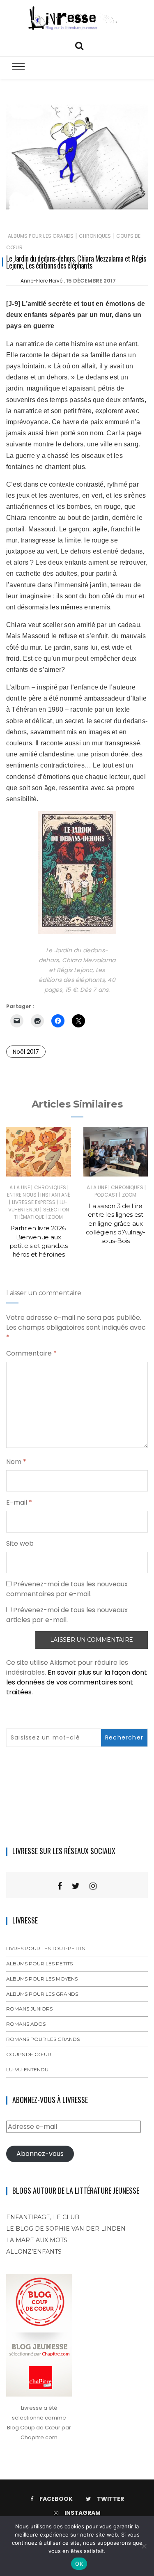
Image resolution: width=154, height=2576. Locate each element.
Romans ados (26, 2024)
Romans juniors (29, 2009)
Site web (20, 1543)
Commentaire (31, 1353)
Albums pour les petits (39, 1964)
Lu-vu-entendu (38, 1206)
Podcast (106, 1195)
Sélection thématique (41, 1213)
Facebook (56, 2499)
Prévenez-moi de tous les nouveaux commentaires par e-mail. (67, 1589)
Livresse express (34, 1202)
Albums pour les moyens (42, 1979)
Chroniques (95, 236)
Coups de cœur (29, 2054)
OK (79, 2564)
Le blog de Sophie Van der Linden (66, 2229)
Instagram (83, 2513)
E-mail (19, 1502)
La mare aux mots (37, 2240)
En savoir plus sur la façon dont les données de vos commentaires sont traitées (77, 1682)
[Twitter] (76, 1886)
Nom (16, 1462)
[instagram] (93, 1886)
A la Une (20, 1187)
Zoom (55, 1217)
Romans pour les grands (43, 2039)
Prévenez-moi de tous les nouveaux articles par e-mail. (67, 1615)
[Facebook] (60, 1886)
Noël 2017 (26, 1052)
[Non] (144, 2546)
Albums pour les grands (41, 236)
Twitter (110, 2499)
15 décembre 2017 (91, 281)
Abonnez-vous (40, 2154)
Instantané (55, 1195)
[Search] (79, 45)
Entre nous (22, 1195)
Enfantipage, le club (43, 2217)
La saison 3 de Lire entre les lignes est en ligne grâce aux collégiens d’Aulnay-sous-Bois (116, 1223)
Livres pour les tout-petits (45, 1948)
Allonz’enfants (34, 2252)
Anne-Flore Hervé (41, 281)
